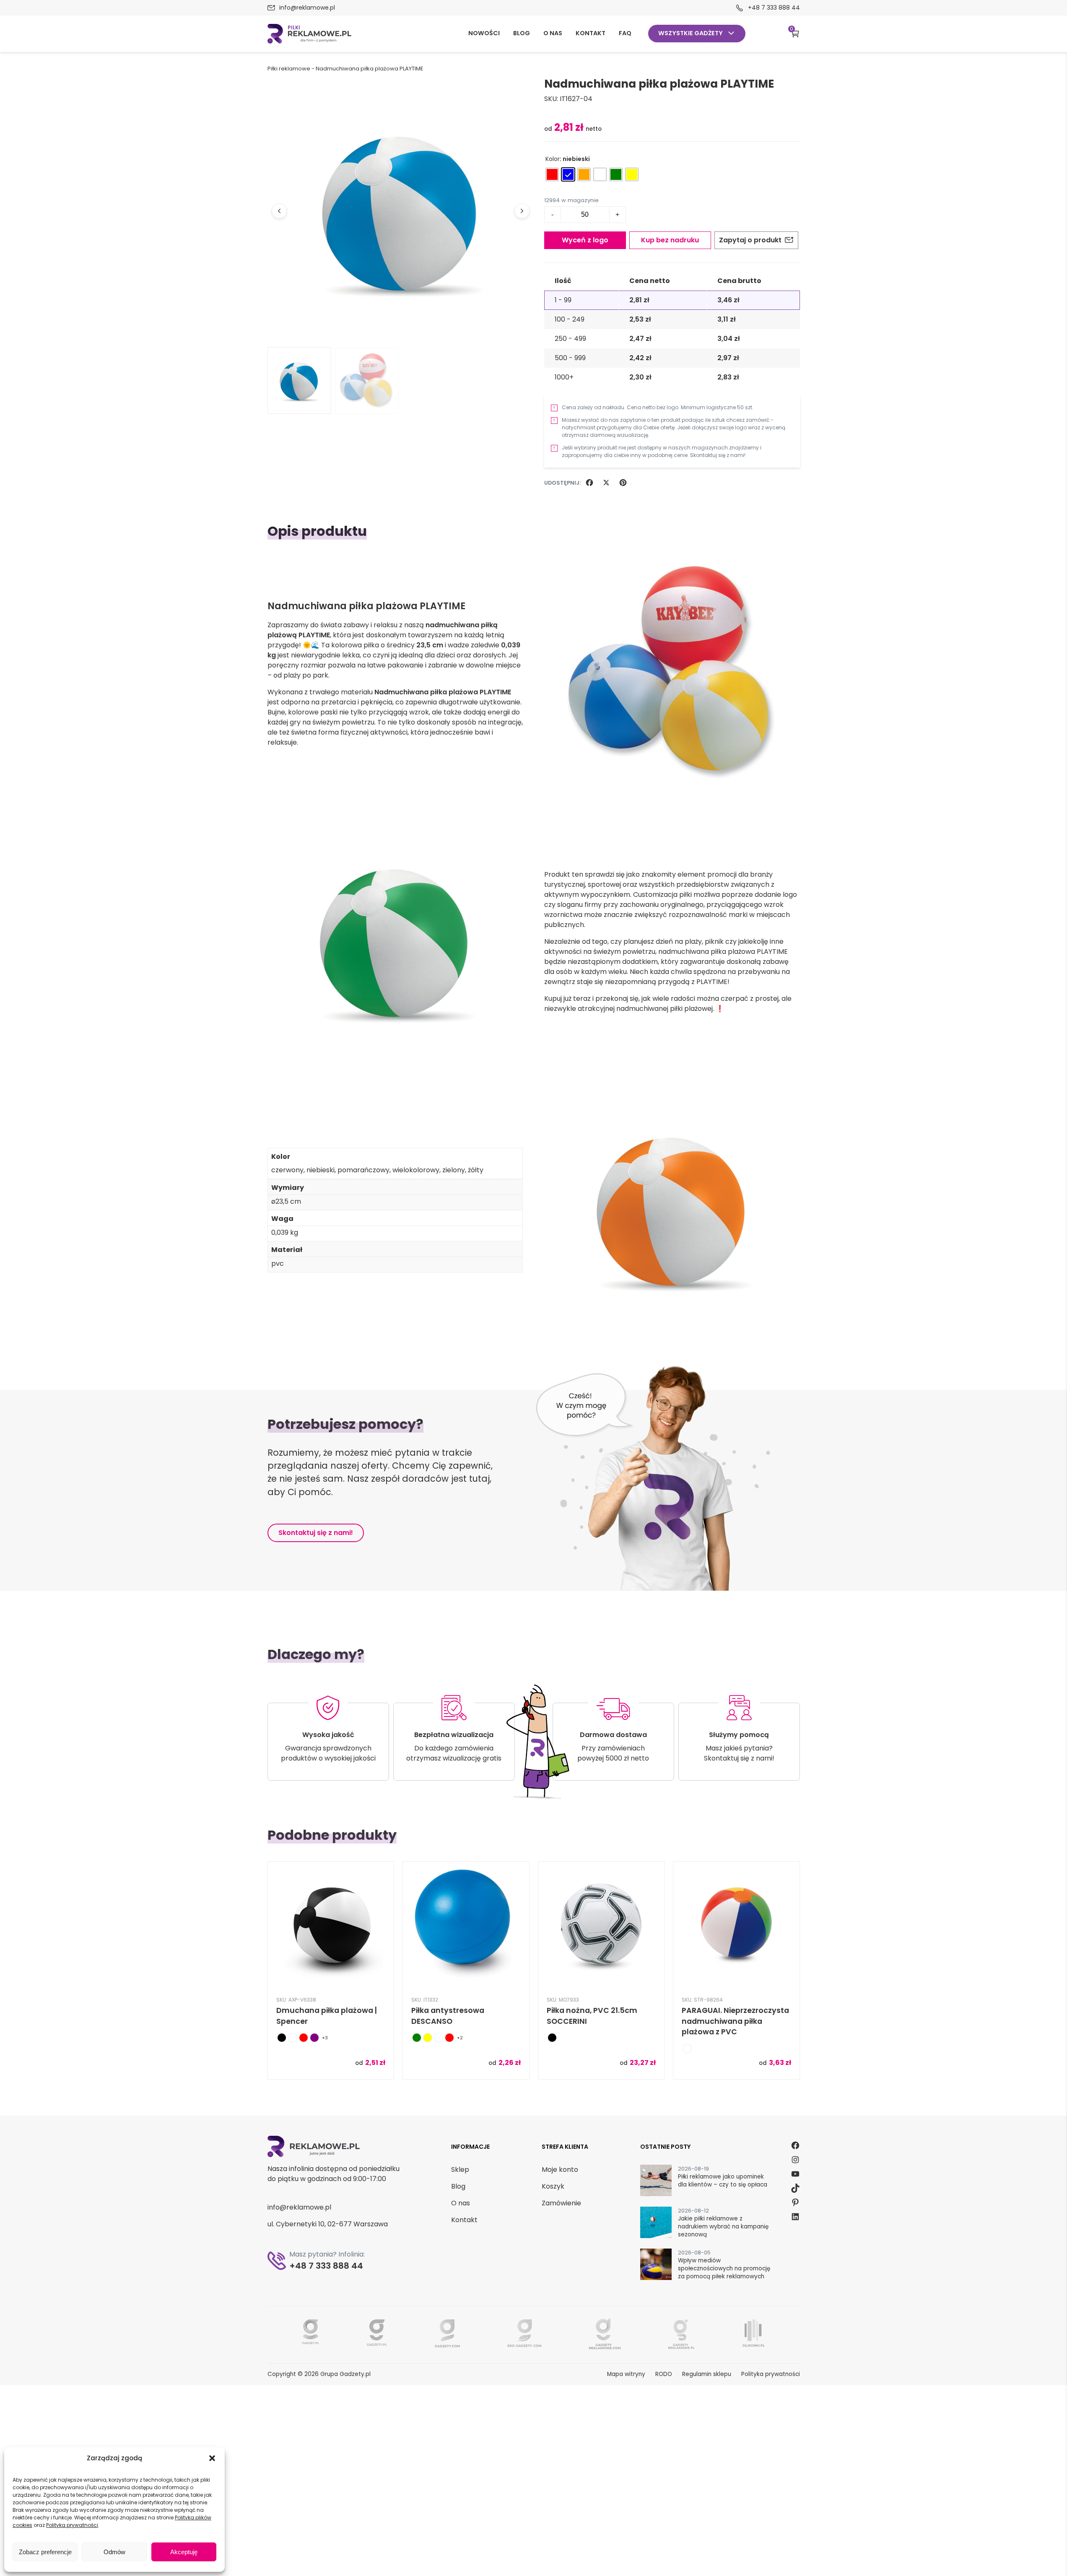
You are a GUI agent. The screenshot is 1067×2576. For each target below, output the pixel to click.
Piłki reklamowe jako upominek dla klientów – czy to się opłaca (723, 2181)
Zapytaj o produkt (750, 240)
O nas (553, 33)
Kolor (553, 159)
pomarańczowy (363, 1170)
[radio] (552, 174)
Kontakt (591, 33)
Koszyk (792, 30)
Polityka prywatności (72, 2525)
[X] (606, 483)
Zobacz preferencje (45, 2552)
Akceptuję (184, 2552)
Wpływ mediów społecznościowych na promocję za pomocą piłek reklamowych (724, 2268)
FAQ (625, 33)
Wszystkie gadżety (691, 33)
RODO (664, 2374)
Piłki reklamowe (289, 69)
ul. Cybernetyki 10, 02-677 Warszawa (328, 2224)
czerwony (287, 1170)
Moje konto (560, 2170)
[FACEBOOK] (589, 483)
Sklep (460, 2170)
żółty (476, 1170)
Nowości (484, 33)
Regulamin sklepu (707, 2374)
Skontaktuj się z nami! (316, 1533)
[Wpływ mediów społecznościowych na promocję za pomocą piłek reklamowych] (656, 2266)
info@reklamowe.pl (307, 8)
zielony (454, 1170)
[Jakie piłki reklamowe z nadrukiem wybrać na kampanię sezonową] (656, 2224)
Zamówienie (561, 2203)
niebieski (321, 1170)
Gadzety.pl (354, 2374)
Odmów (114, 2552)
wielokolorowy (416, 1170)
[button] (212, 2458)
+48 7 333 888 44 (774, 8)
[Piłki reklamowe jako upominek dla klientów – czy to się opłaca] (656, 2182)
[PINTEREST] (623, 483)
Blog (522, 33)
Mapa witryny (626, 2374)
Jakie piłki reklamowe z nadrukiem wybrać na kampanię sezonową (723, 2227)
